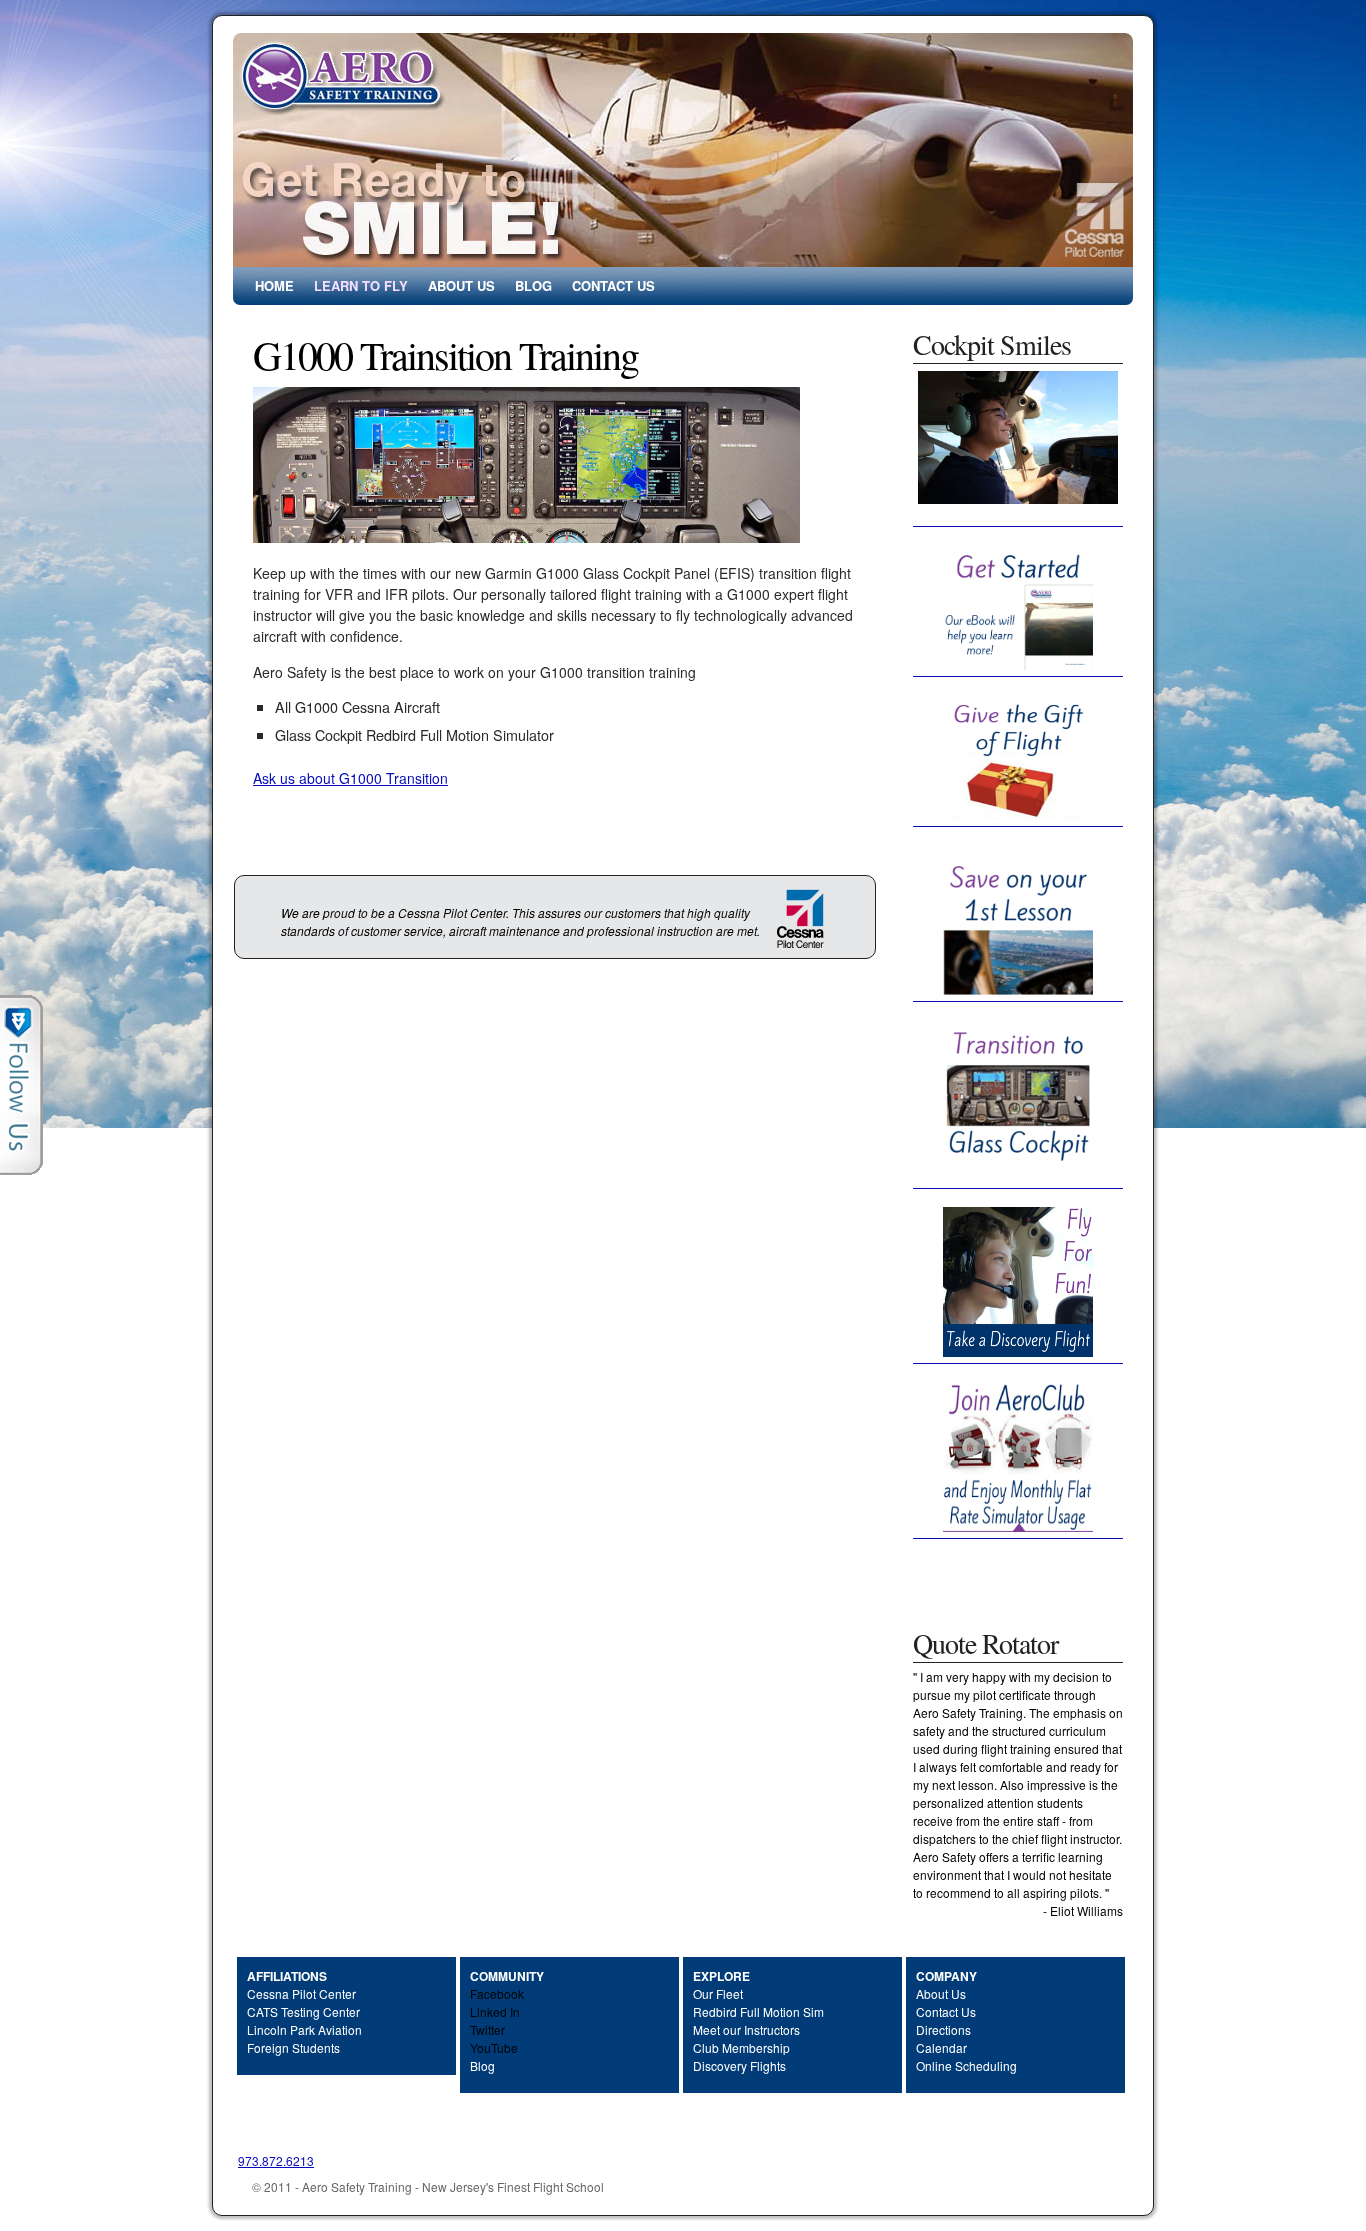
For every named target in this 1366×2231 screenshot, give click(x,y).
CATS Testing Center (303, 2011)
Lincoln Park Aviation (304, 2029)
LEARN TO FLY (361, 285)
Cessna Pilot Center (301, 1993)
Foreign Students (293, 2047)
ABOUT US (461, 285)
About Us (941, 1993)
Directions (943, 2029)
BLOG (533, 285)
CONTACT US (613, 285)
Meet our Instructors (746, 2029)
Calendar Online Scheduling (966, 2056)
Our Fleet (718, 1993)
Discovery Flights (739, 2065)
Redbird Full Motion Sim (758, 2011)
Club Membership (741, 2047)
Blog (482, 2065)
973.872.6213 (276, 2160)
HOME (274, 285)
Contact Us (946, 2011)
